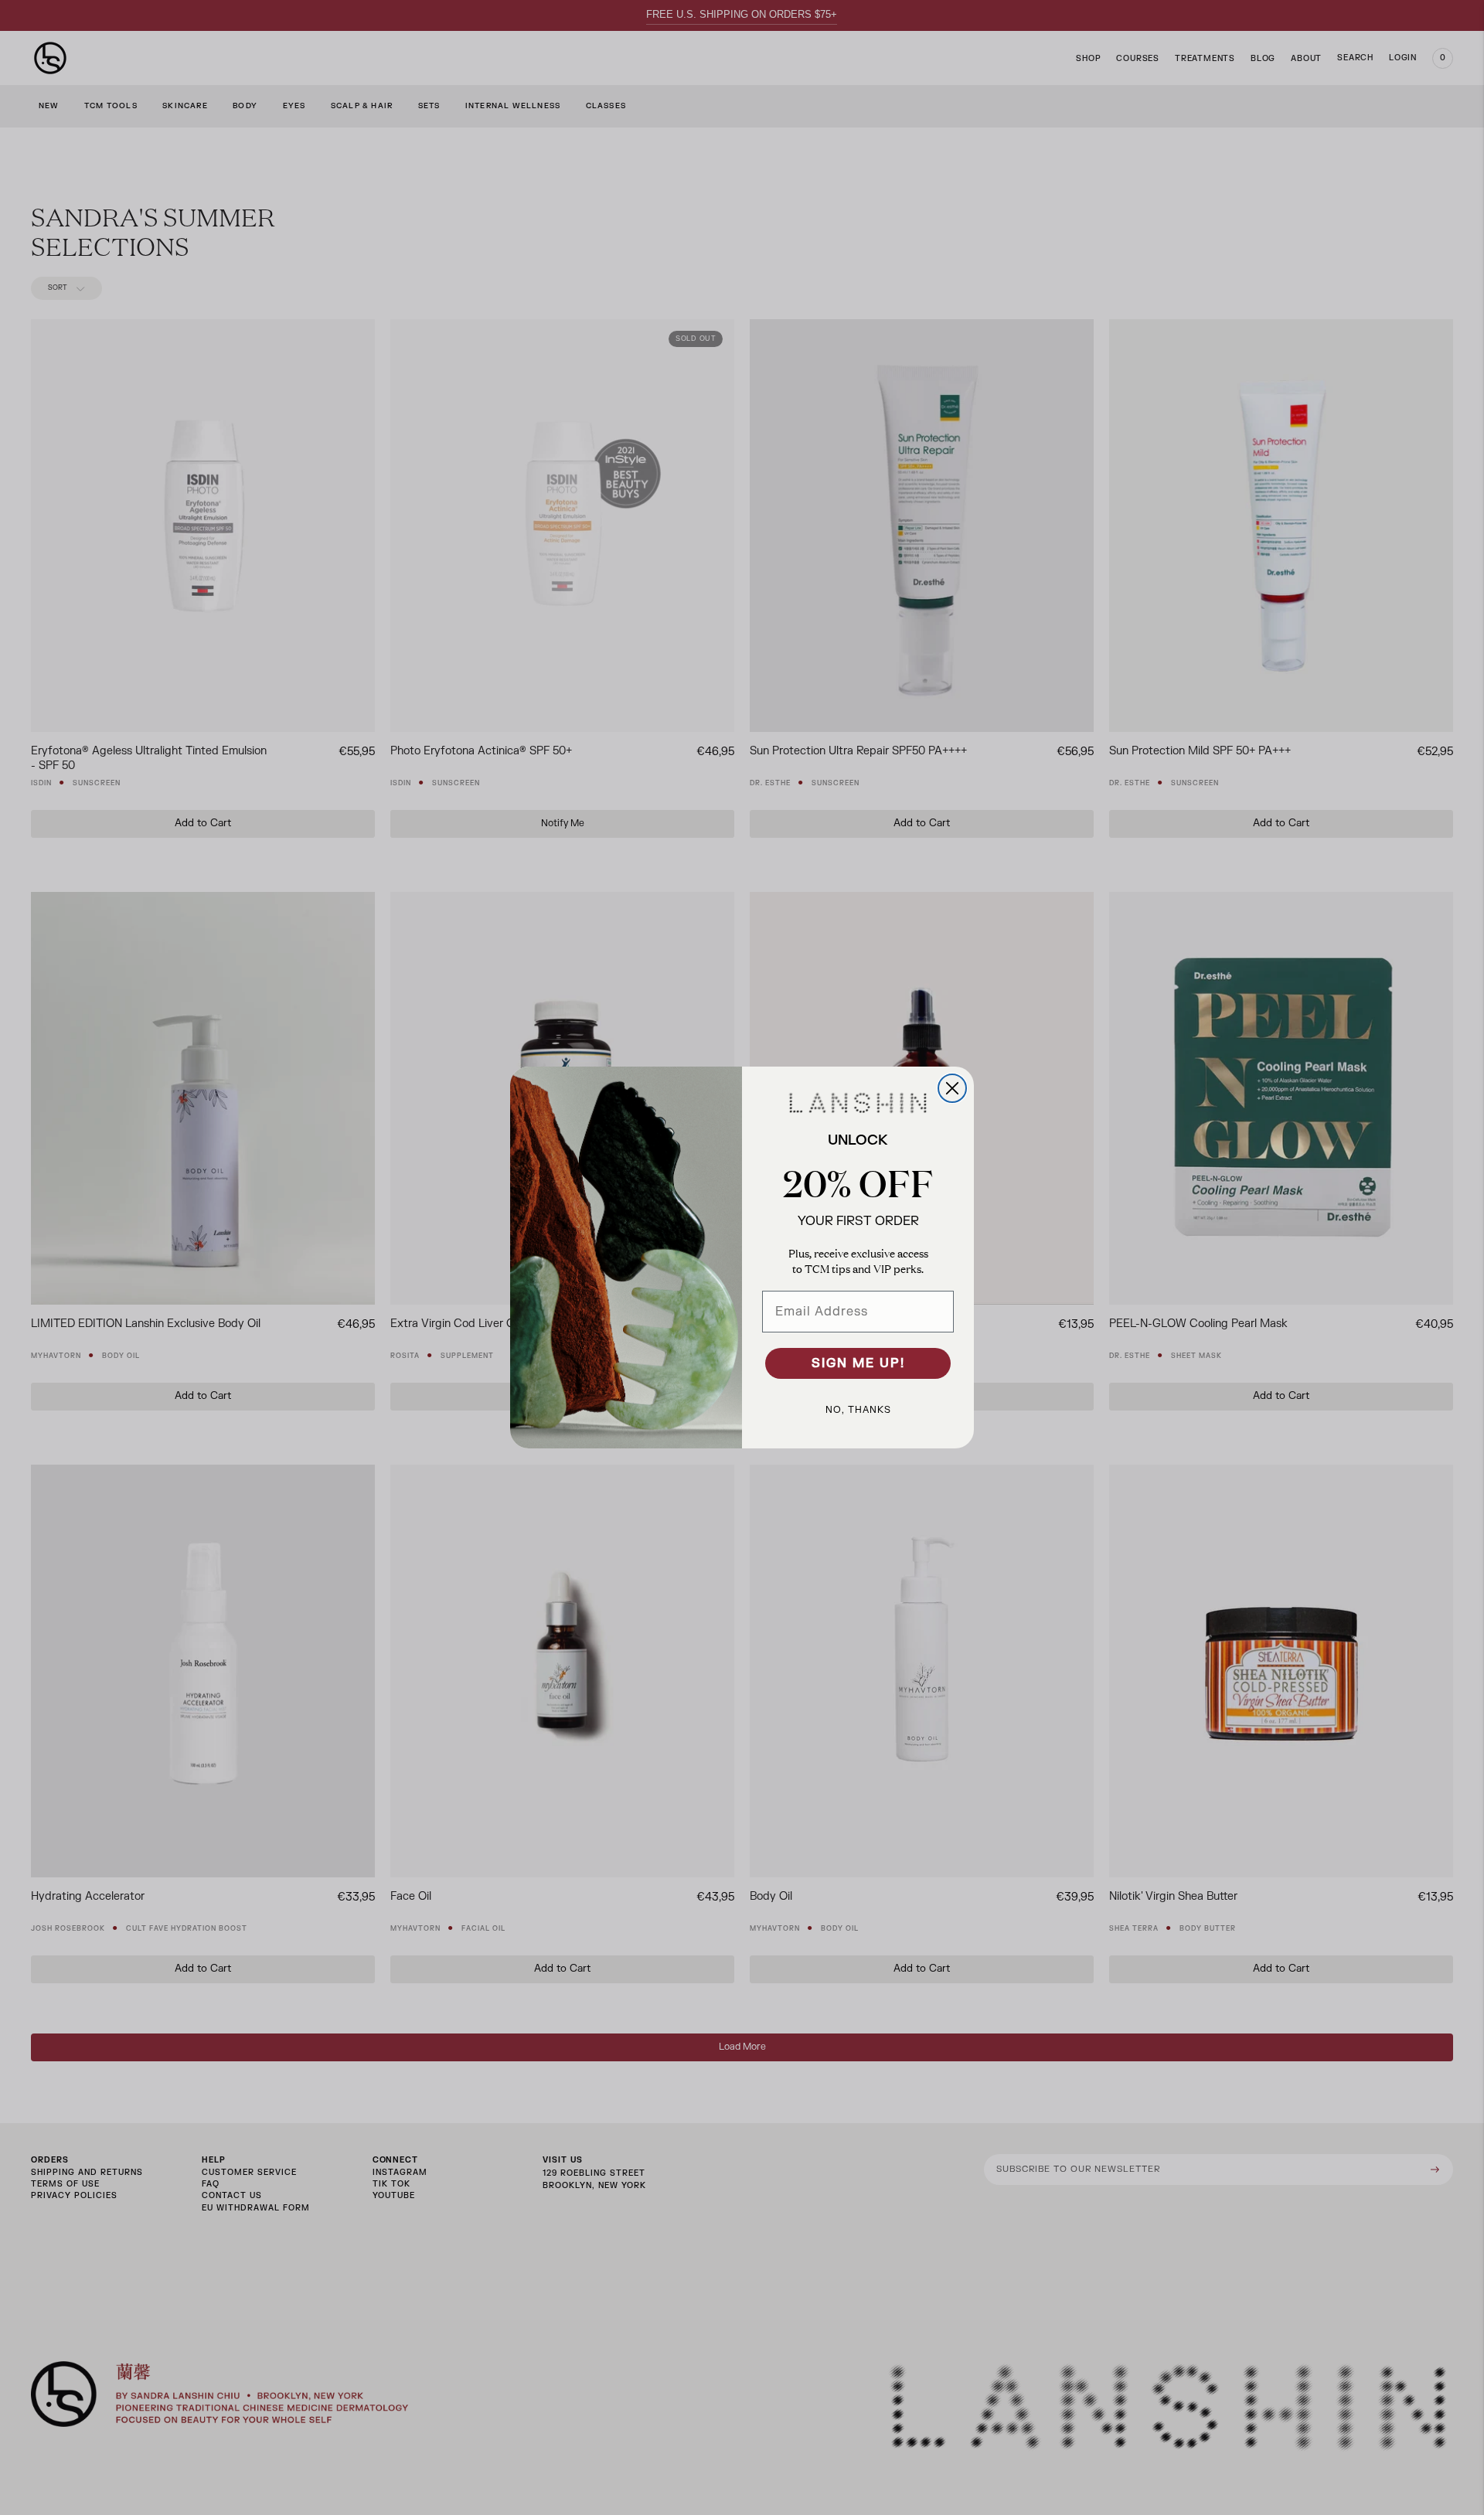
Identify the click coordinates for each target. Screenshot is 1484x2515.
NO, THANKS (858, 1410)
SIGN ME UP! (858, 1363)
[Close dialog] (952, 1088)
